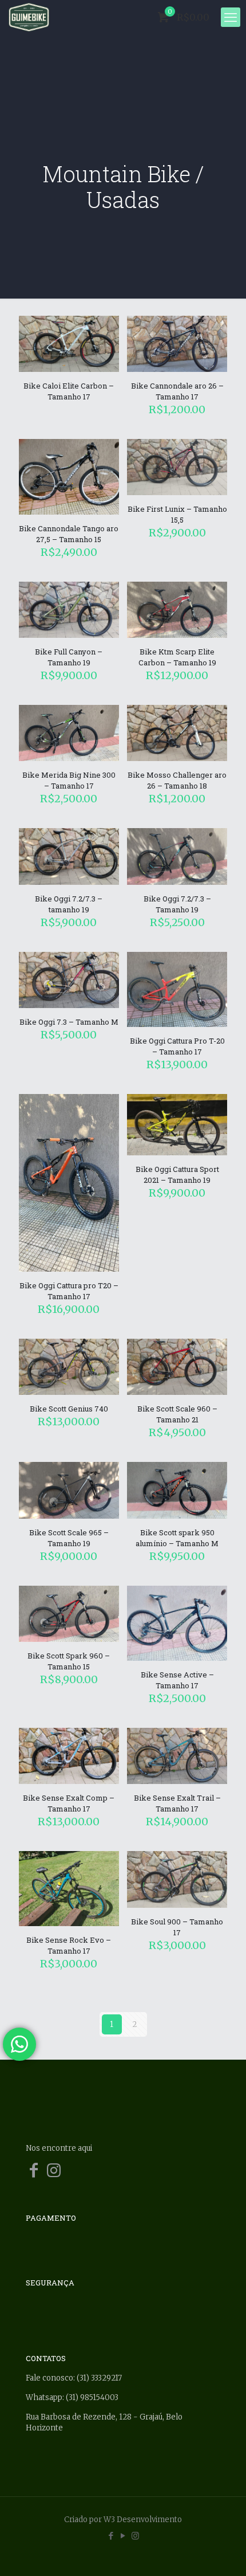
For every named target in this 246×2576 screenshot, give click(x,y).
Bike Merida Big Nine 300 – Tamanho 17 (69, 780)
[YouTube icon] (123, 2536)
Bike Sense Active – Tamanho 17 (177, 1680)
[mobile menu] (231, 17)
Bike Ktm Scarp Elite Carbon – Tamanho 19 (177, 657)
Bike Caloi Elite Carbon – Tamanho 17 (69, 391)
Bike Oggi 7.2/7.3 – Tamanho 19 (177, 904)
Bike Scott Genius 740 (69, 1409)
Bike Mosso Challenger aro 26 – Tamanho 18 (177, 780)
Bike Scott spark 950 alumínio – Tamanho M (177, 1538)
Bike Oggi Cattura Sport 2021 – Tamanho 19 (177, 1175)
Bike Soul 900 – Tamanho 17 (177, 1927)
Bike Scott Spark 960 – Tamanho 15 (69, 1661)
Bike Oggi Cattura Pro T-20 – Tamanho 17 (177, 1046)
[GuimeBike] (29, 17)
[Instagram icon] (135, 2536)
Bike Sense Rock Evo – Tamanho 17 (69, 1945)
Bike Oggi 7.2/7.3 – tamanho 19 (69, 904)
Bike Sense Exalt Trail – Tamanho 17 (177, 1803)
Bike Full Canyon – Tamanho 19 (69, 657)
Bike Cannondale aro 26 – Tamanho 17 (177, 391)
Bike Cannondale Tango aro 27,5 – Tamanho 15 (69, 534)
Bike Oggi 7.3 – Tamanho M (69, 1022)
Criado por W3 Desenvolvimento (123, 2520)
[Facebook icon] (111, 2536)
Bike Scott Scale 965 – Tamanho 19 (69, 1538)
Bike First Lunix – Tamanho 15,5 (177, 514)
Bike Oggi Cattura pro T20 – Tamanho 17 (69, 1291)
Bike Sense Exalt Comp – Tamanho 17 (69, 1803)
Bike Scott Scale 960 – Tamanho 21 (177, 1414)
